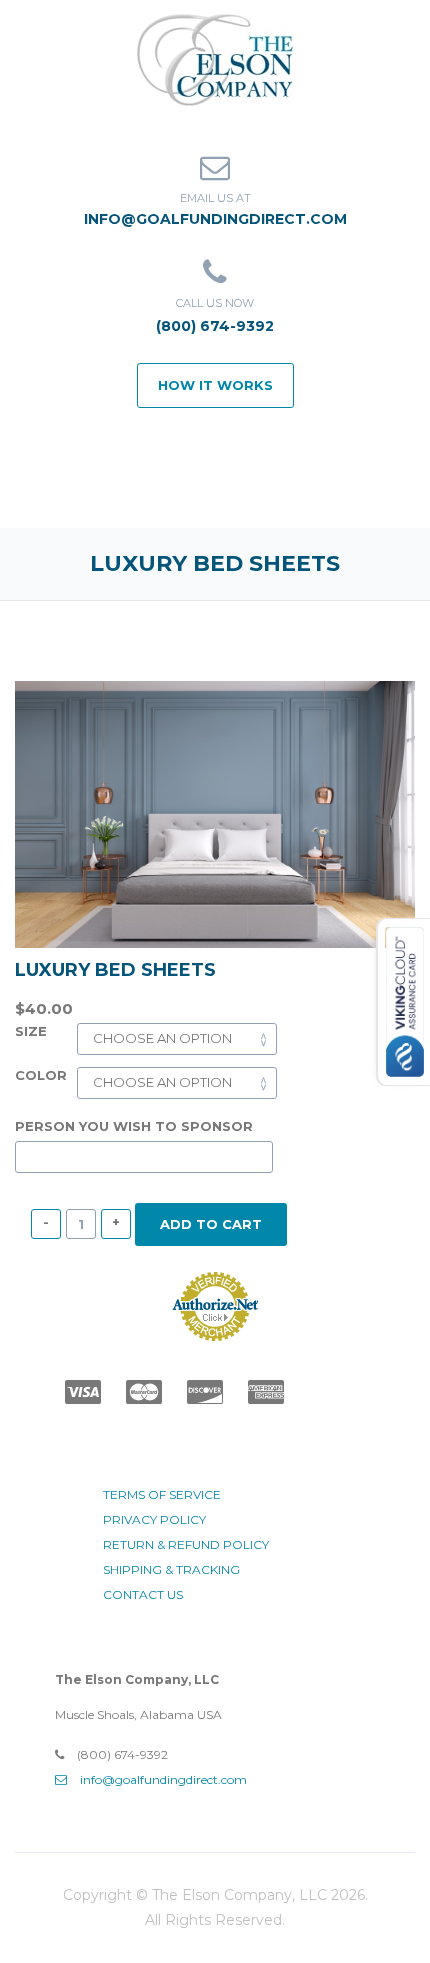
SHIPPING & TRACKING (171, 1569)
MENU (229, 483)
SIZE (31, 1031)
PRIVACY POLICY (154, 1519)
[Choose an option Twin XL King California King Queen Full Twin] (177, 1038)
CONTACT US (143, 1594)
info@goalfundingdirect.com (215, 219)
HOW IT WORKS (215, 385)
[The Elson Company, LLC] (215, 58)
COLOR (41, 1075)
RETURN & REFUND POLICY (186, 1544)
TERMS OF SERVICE (162, 1494)
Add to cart (211, 1224)
